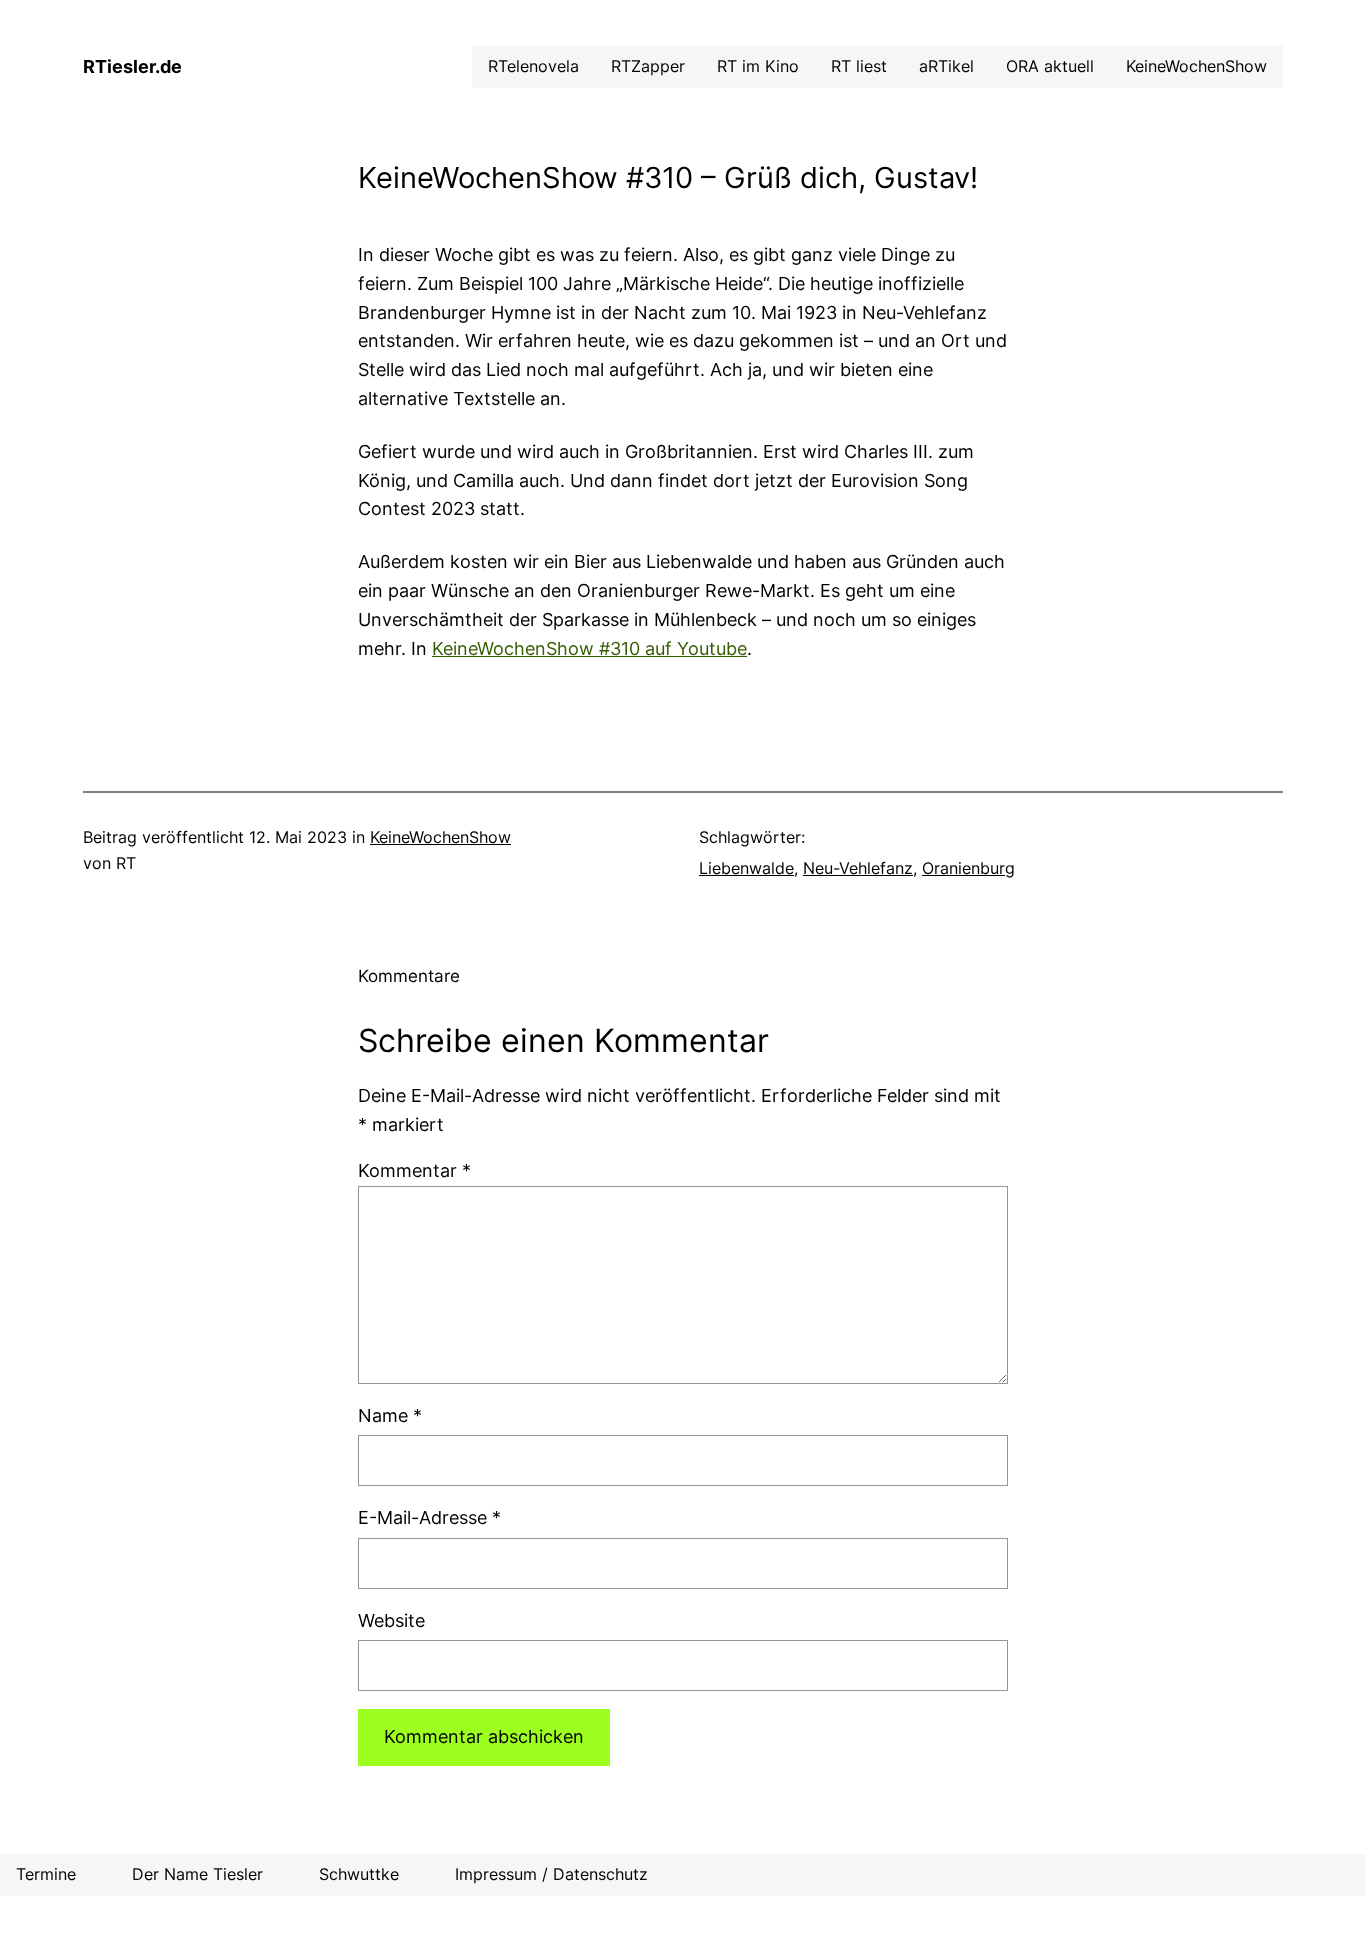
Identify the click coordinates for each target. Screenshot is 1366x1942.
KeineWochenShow (440, 837)
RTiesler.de (132, 66)
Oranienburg (968, 868)
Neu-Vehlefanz (858, 868)
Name (390, 1415)
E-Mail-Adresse (429, 1517)
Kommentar (414, 1170)
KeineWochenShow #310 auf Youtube (589, 648)
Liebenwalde (746, 868)
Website (391, 1620)
